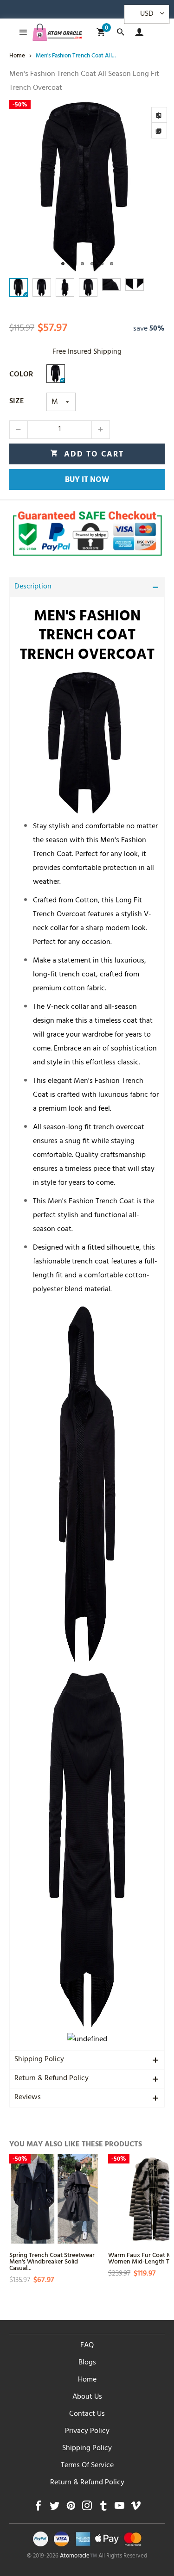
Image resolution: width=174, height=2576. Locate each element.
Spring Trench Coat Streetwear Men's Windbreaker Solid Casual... (52, 2261)
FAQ (87, 2346)
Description (33, 587)
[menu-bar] (21, 32)
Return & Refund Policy (52, 2079)
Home (87, 2380)
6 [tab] (112, 264)
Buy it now (87, 481)
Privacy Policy (87, 2432)
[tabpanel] (87, 187)
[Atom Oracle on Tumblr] (103, 2508)
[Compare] (159, 115)
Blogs (87, 2363)
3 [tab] (82, 264)
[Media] (159, 131)
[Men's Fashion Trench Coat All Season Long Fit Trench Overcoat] (87, 187)
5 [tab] (102, 264)
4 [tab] (92, 264)
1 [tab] (63, 264)
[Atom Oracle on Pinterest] (71, 2508)
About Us (87, 2397)
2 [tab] (73, 264)
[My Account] (137, 32)
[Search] (120, 32)
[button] (19, 430)
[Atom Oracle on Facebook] (38, 2508)
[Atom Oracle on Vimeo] (136, 2508)
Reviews (28, 2098)
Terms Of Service (87, 2466)
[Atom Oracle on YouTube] (119, 2508)
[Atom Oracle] (58, 32)
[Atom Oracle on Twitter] (55, 2508)
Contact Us (87, 2414)
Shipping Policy (39, 2060)
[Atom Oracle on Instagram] (87, 2508)
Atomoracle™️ (78, 2557)
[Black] (56, 374)
